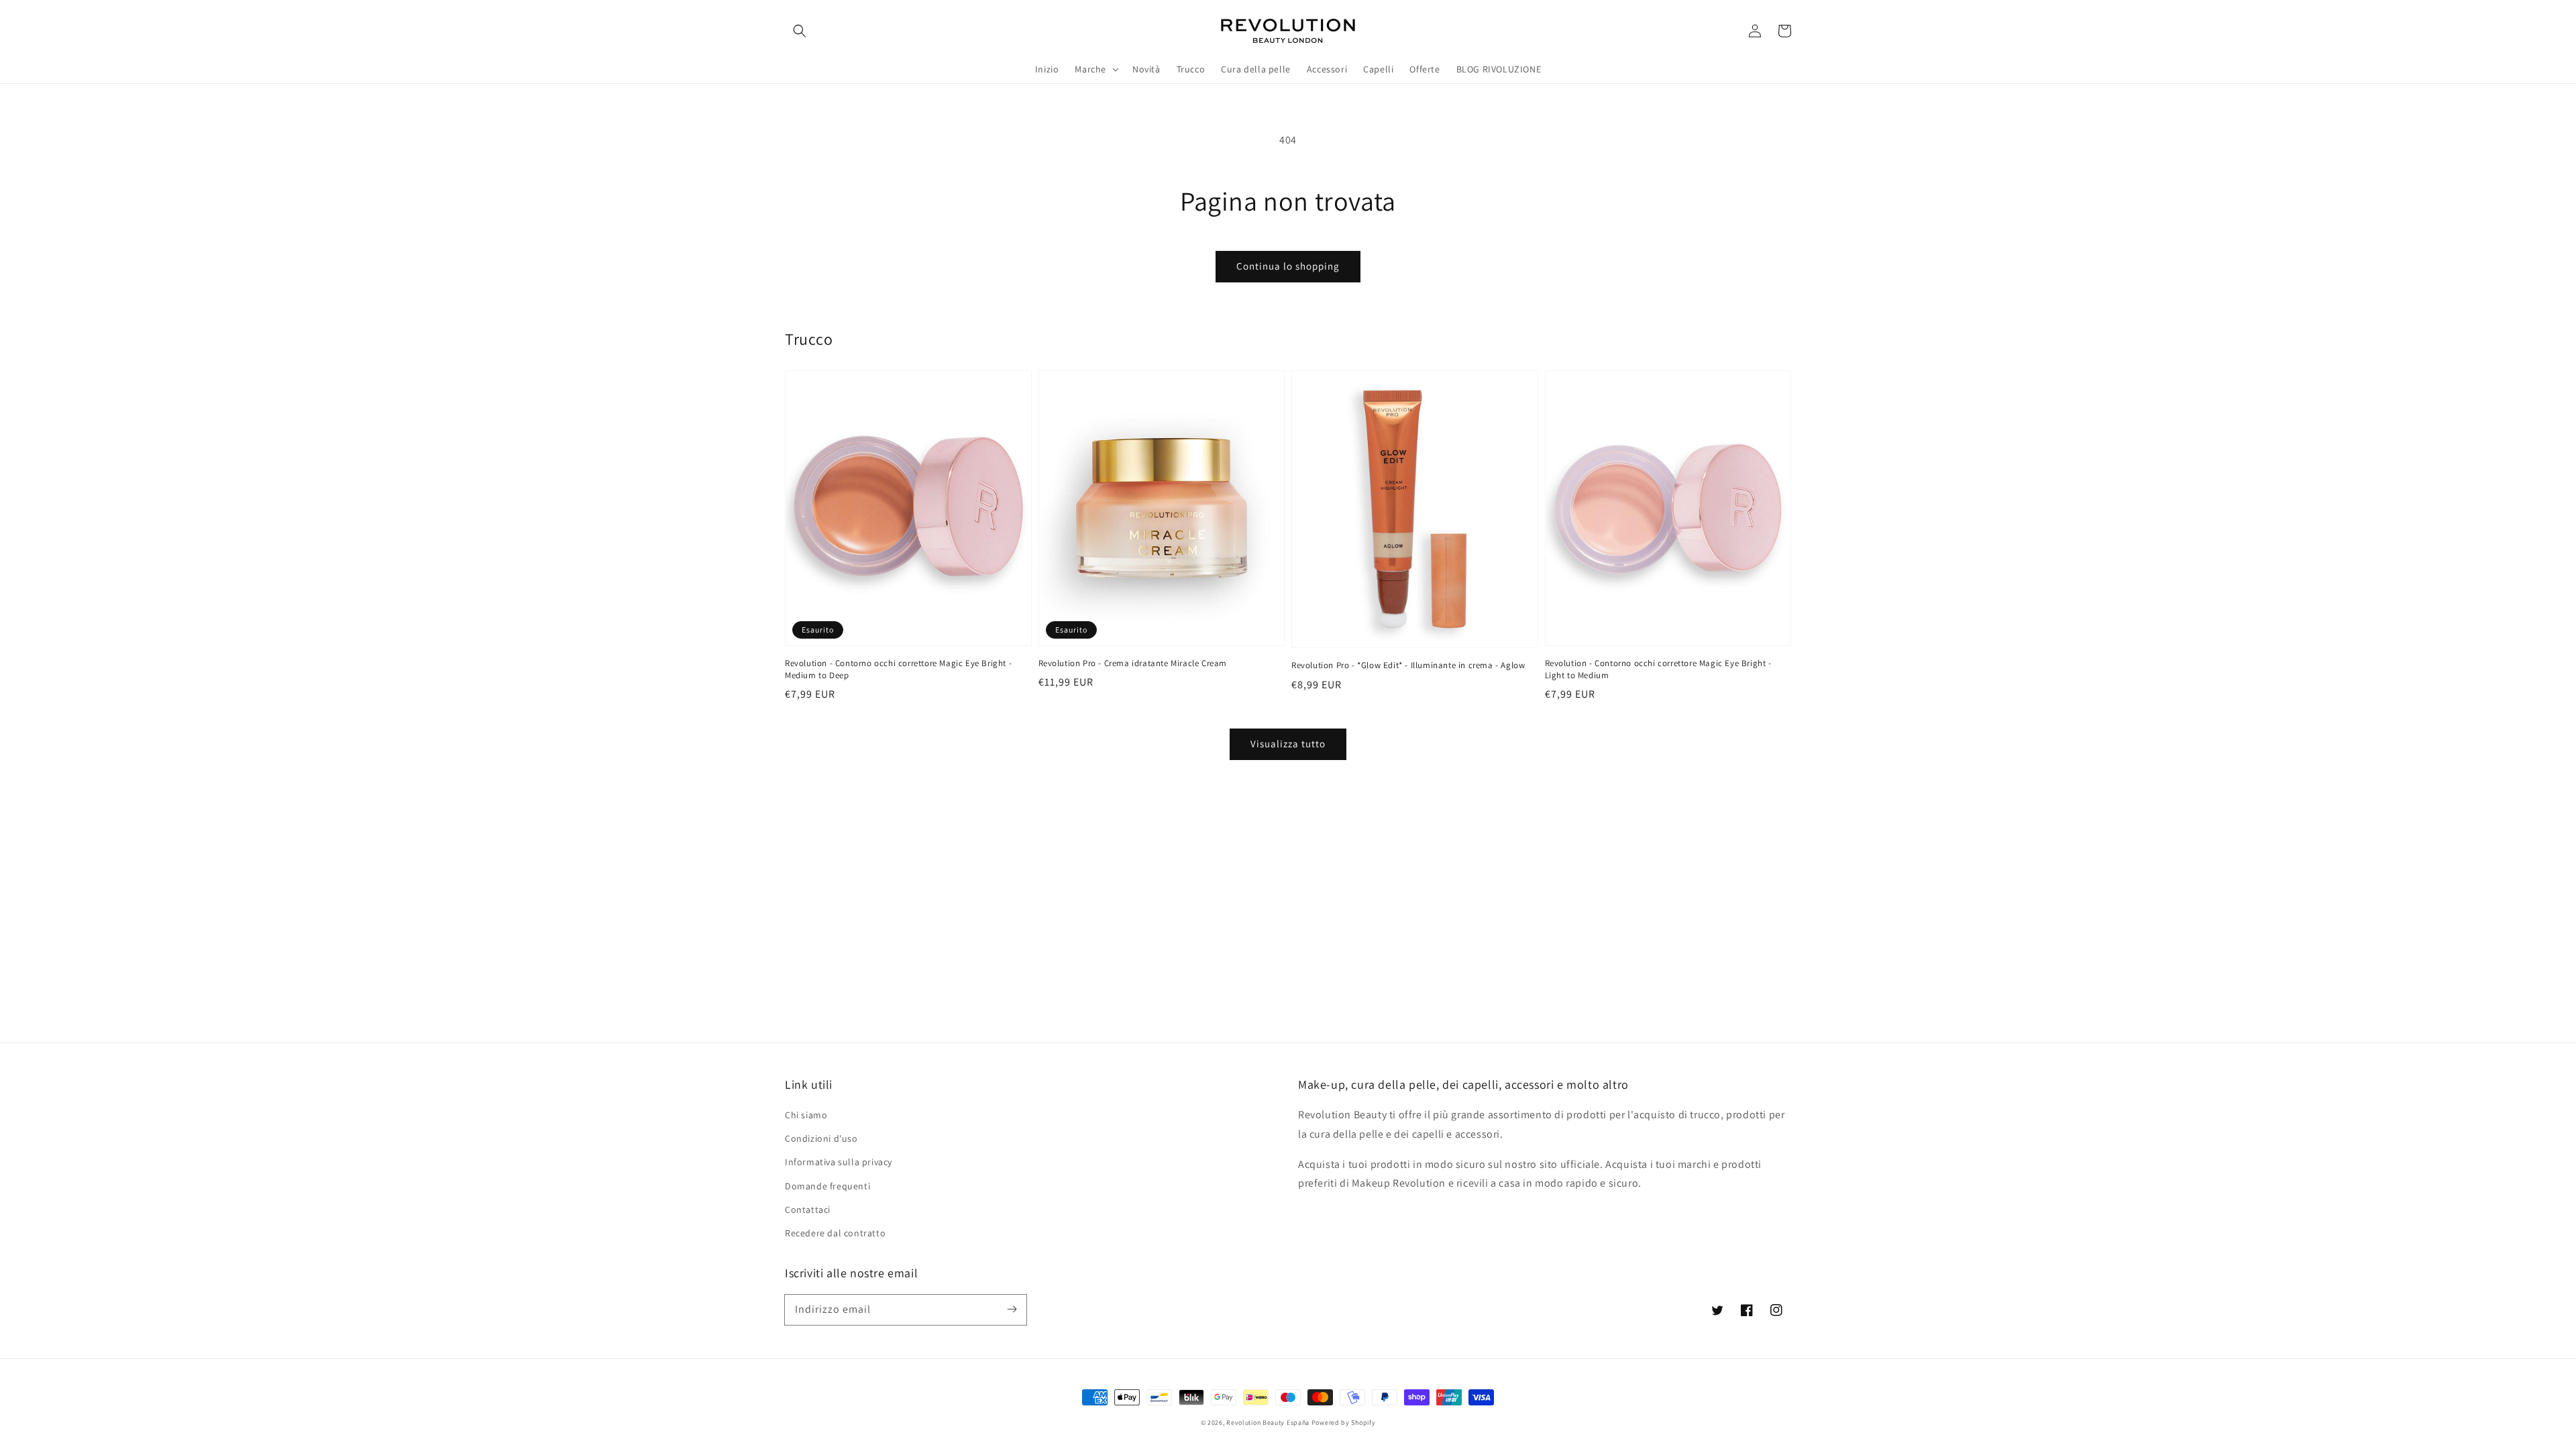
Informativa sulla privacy (839, 1162)
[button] (800, 31)
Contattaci (808, 1210)
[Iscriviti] (1012, 1309)
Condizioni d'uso (821, 1138)
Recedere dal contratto (835, 1233)
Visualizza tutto (1288, 744)
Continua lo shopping (1288, 266)
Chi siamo (806, 1115)
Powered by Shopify (1344, 1423)
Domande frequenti (827, 1186)
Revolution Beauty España (1268, 1423)
